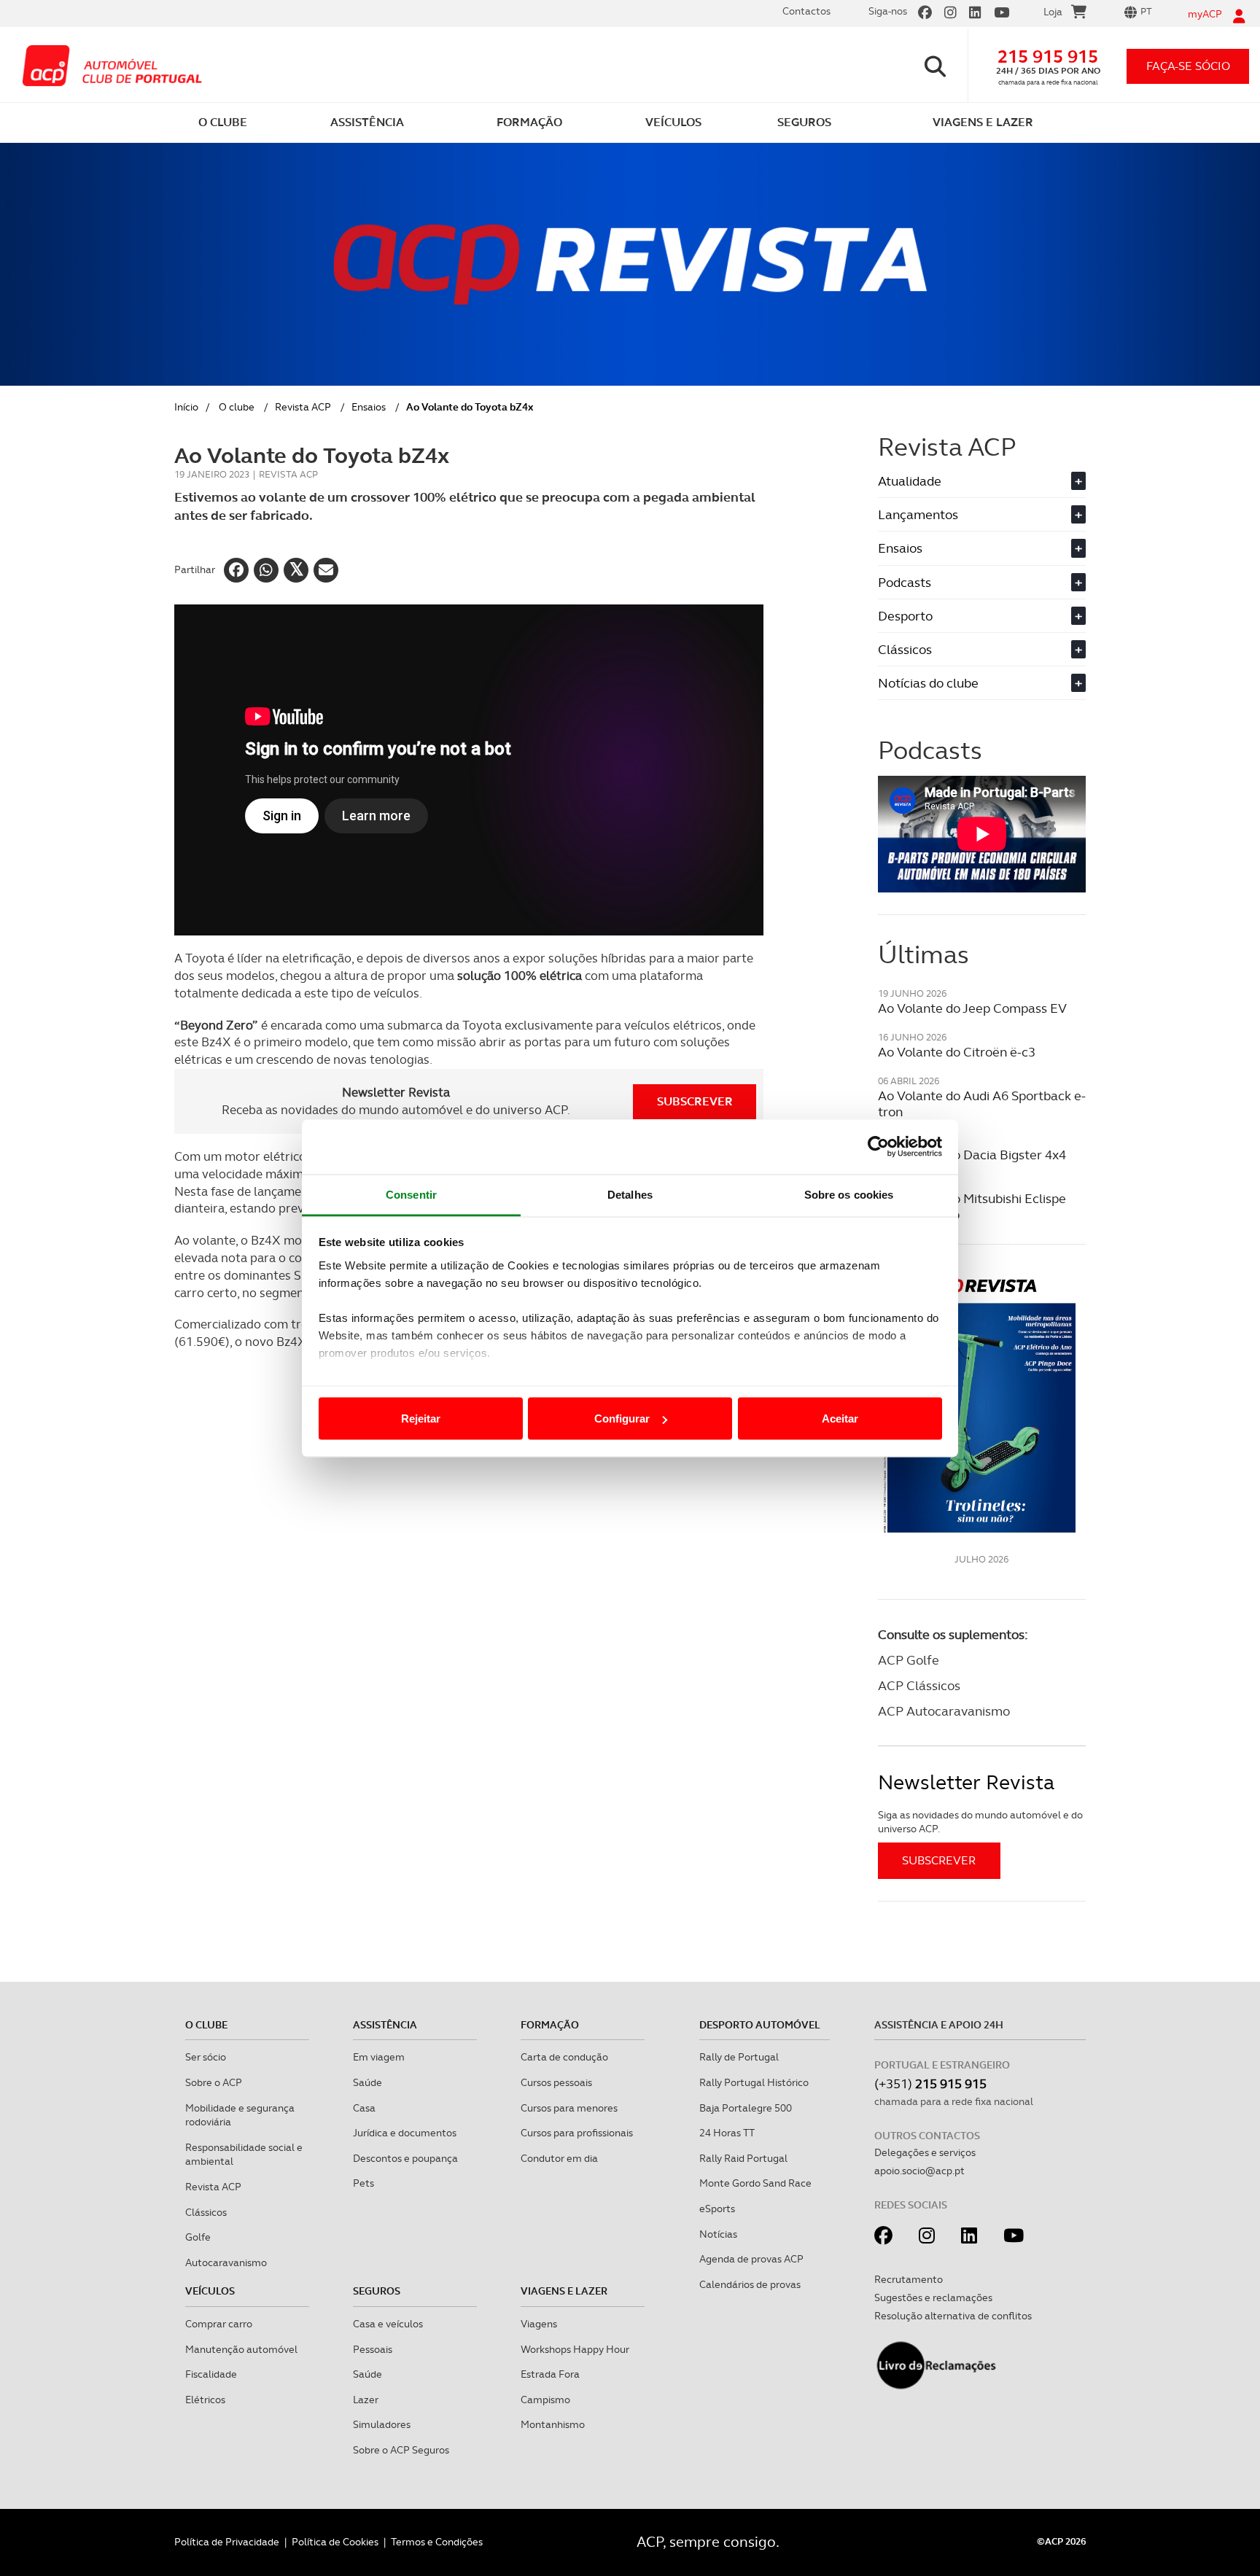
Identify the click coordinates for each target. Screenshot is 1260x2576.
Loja (1053, 12)
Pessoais (373, 2349)
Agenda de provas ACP (751, 2259)
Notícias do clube (980, 683)
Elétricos (205, 2400)
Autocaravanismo (226, 2262)
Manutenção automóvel (241, 2349)
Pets (363, 2183)
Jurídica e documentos (405, 2133)
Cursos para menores (569, 2108)
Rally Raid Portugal (743, 2158)
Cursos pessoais (556, 2082)
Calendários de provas (750, 2284)
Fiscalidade (211, 2374)
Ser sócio (206, 2057)
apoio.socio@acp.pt (919, 2171)
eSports (717, 2209)
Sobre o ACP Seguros (401, 2450)
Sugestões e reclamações (933, 2297)
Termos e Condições (437, 2542)
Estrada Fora (550, 2374)
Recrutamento (909, 2279)
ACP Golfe (909, 1660)
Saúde (367, 2082)
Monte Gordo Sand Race (755, 2183)
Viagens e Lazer (564, 2291)
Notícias (718, 2234)
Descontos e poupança (405, 2158)
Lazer (366, 2400)
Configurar (622, 1419)
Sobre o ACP (214, 2082)
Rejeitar (421, 1419)
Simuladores (382, 2424)
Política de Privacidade (227, 2542)
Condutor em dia (559, 2158)
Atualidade (980, 481)
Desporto (980, 616)
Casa (364, 2108)
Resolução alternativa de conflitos (953, 2316)
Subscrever (695, 1101)
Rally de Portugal (739, 2057)
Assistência (385, 2025)
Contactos (806, 11)
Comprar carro (219, 2324)
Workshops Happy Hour (575, 2349)
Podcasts (980, 582)
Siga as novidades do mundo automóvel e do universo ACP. (980, 1822)
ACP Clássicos (919, 1685)
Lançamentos (980, 514)
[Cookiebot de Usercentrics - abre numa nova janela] (878, 1147)
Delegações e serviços (925, 2152)
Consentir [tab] (411, 1194)
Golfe (198, 2237)
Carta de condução (564, 2057)
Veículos (210, 2291)
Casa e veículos (388, 2324)
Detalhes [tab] (630, 1194)
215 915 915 (1048, 57)
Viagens (539, 2324)
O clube (237, 407)
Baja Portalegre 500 (746, 2108)
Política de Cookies (335, 2542)
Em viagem (379, 2057)
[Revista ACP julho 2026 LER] (982, 1405)
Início (186, 407)
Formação (550, 2025)
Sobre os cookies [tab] (849, 1194)
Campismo (545, 2400)
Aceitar (840, 1419)
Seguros (377, 2291)
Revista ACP (303, 407)
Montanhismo (553, 2424)
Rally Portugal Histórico (754, 2082)
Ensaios (369, 407)
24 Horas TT (727, 2133)
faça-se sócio (1188, 66)
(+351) (930, 2083)
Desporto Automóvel (760, 2025)
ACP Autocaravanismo (944, 1711)
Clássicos (980, 649)
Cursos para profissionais (577, 2133)
